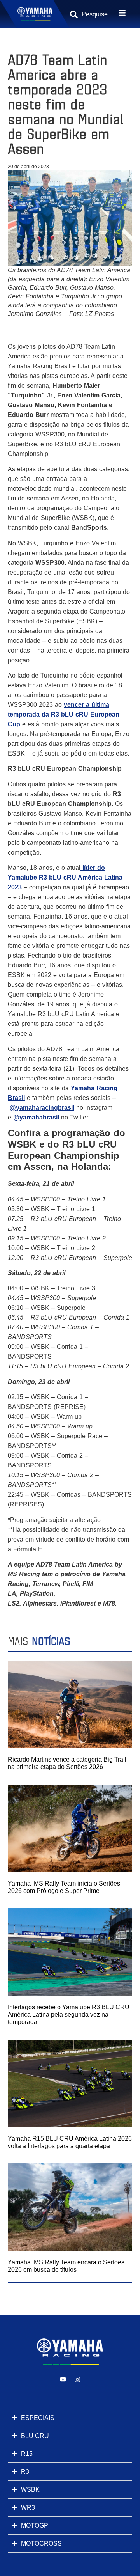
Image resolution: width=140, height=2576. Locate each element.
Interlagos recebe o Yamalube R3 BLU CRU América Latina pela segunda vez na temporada (69, 2014)
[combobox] (94, 14)
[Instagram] (77, 2379)
